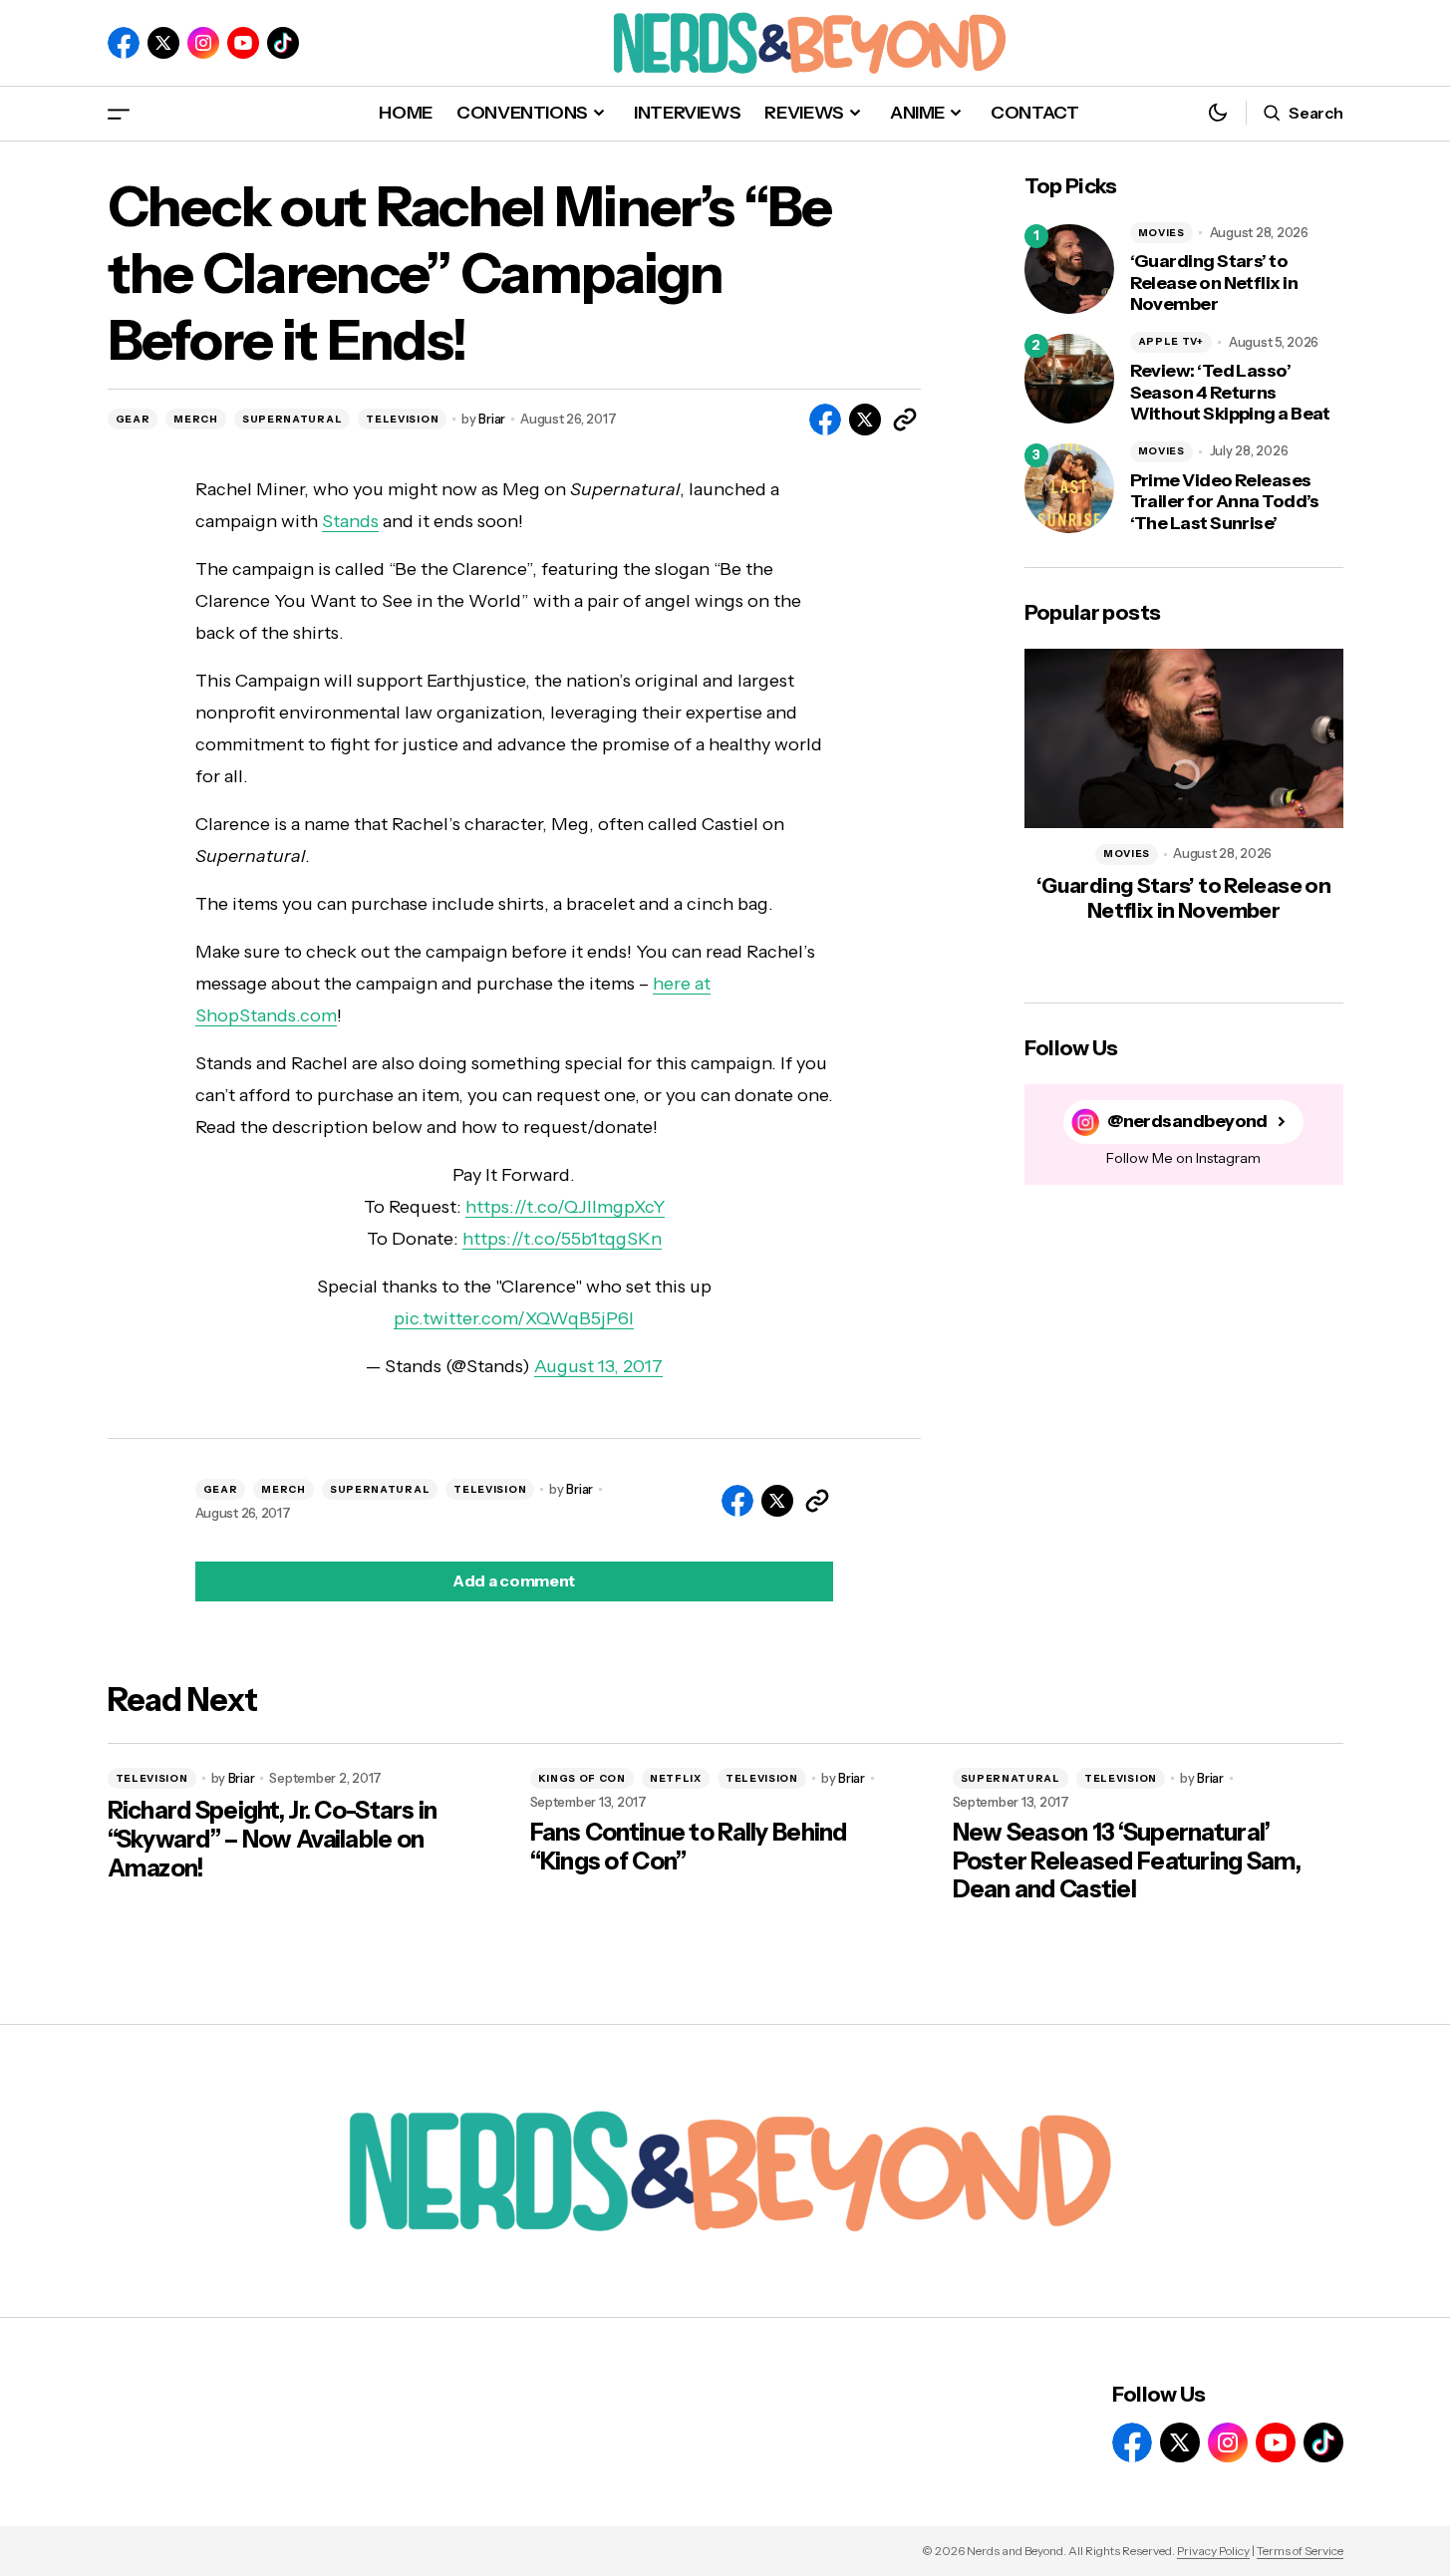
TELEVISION (402, 419)
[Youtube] (243, 43)
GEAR (133, 419)
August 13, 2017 (598, 1366)
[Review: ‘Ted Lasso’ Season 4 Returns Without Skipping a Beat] (1069, 379)
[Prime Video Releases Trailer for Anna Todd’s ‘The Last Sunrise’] (1069, 488)
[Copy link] (905, 420)
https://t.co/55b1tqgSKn (562, 1239)
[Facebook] (124, 43)
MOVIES (1161, 233)
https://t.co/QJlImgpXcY (565, 1207)
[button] (119, 113)
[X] (163, 43)
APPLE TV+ (1171, 341)
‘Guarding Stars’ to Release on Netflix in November (1214, 283)
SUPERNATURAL (292, 419)
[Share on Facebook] (825, 420)
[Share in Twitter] (865, 420)
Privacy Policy (1213, 2551)
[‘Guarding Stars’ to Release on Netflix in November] (1069, 269)
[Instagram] (203, 43)
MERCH (196, 419)
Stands (350, 521)
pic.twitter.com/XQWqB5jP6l (514, 1318)
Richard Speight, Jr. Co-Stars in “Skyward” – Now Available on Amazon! (273, 1840)
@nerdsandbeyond (1187, 1122)
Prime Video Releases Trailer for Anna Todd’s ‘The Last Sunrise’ (1225, 502)
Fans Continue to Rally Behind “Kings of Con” (689, 1847)
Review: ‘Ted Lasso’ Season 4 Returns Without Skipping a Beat (1230, 393)
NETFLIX (676, 1778)
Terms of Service (1300, 2551)
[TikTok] (283, 43)
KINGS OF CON (582, 1778)
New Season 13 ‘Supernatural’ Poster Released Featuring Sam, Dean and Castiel (1127, 1861)
